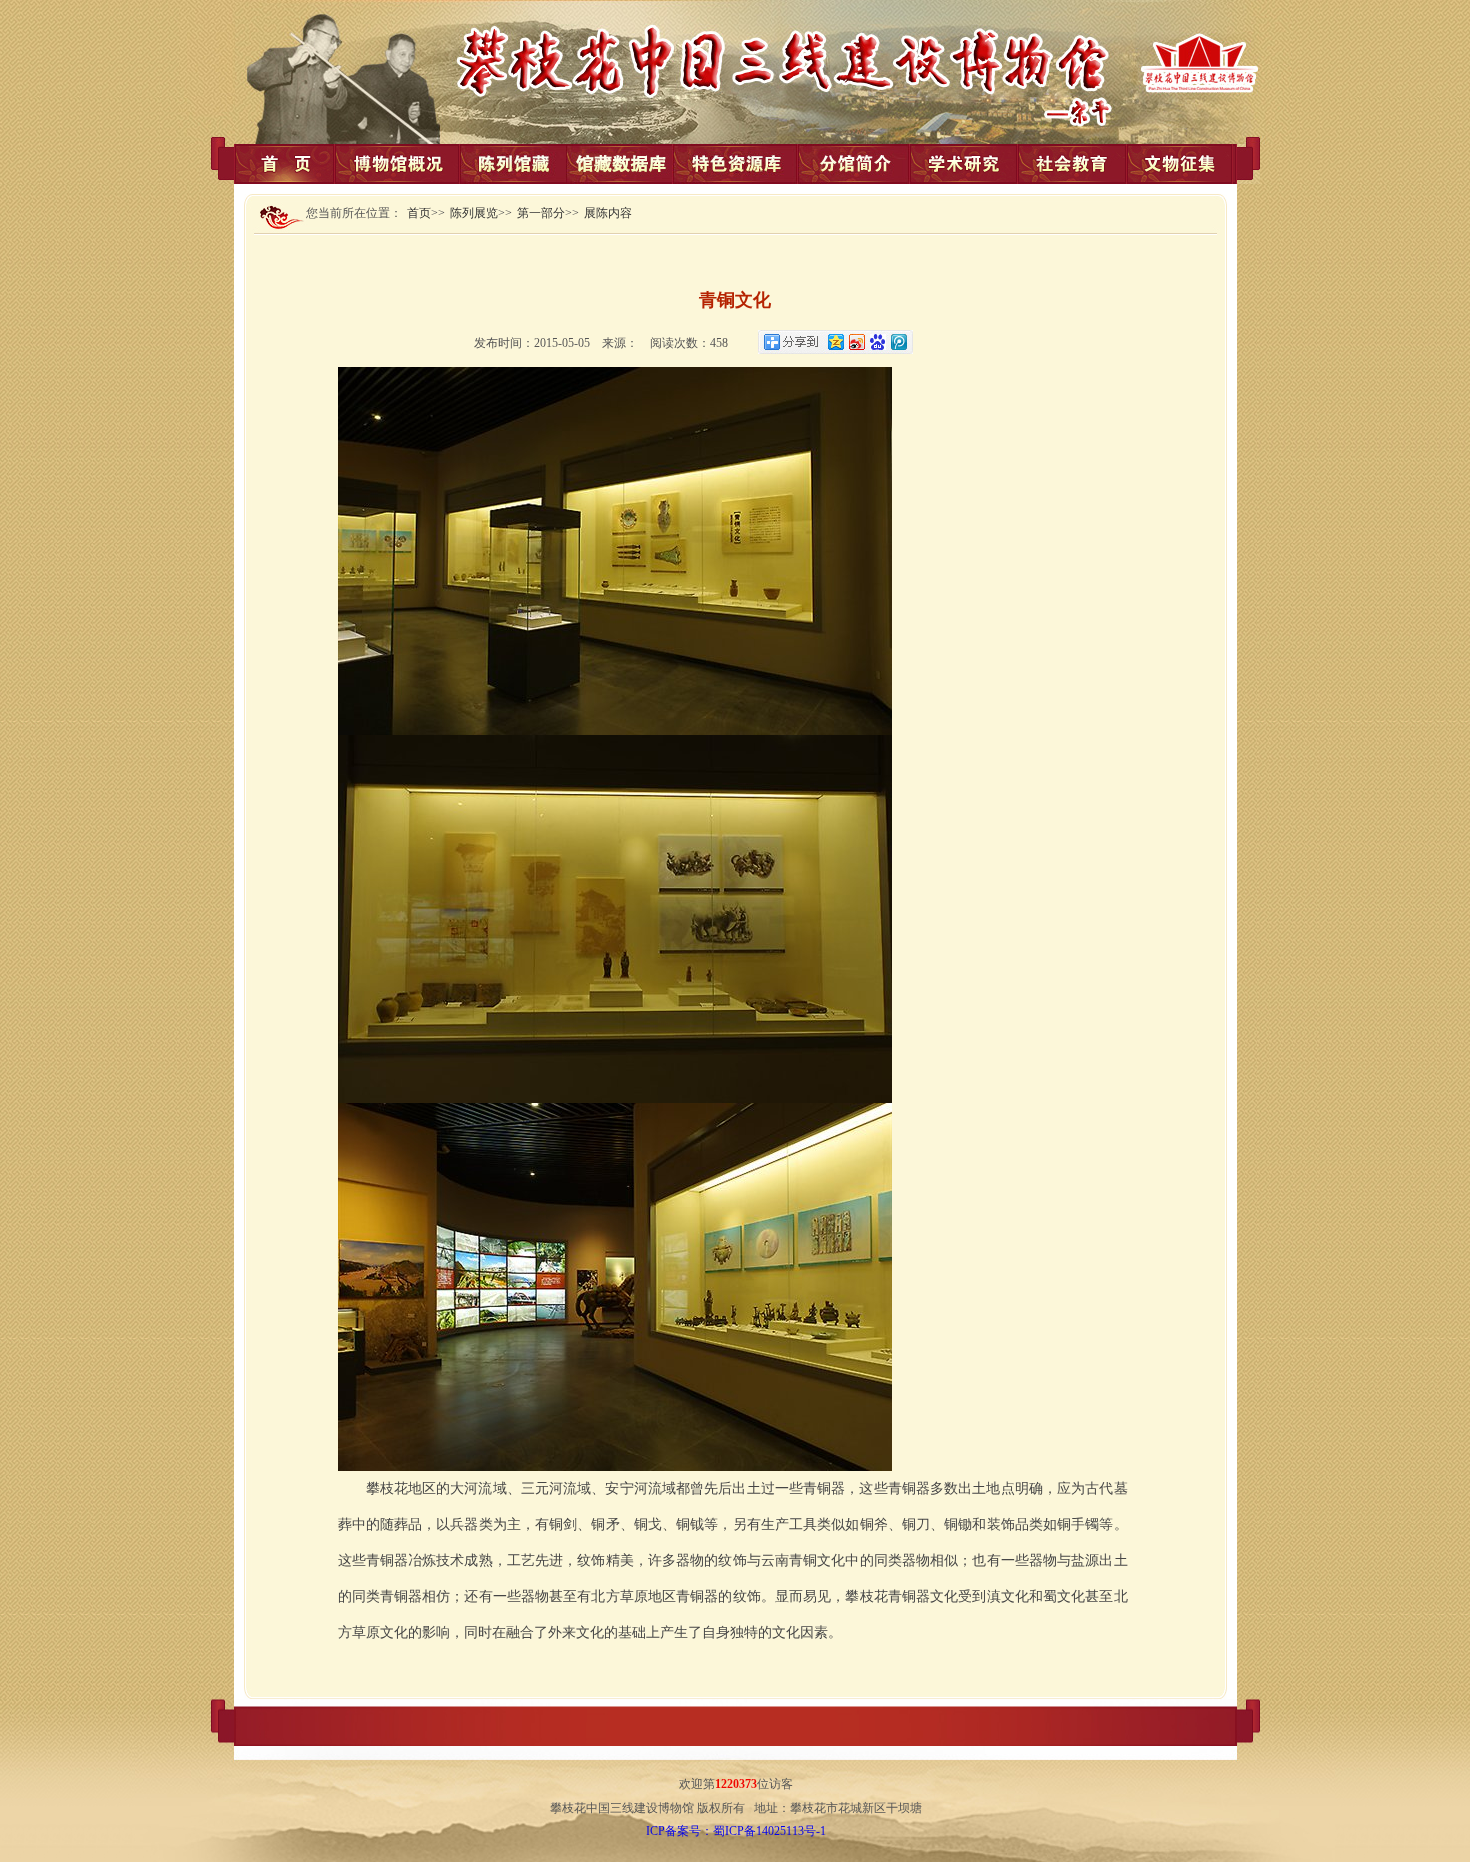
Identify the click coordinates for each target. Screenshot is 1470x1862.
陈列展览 (474, 213)
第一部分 (541, 213)
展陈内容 (608, 213)
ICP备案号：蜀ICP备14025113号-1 (736, 1831)
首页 (419, 213)
